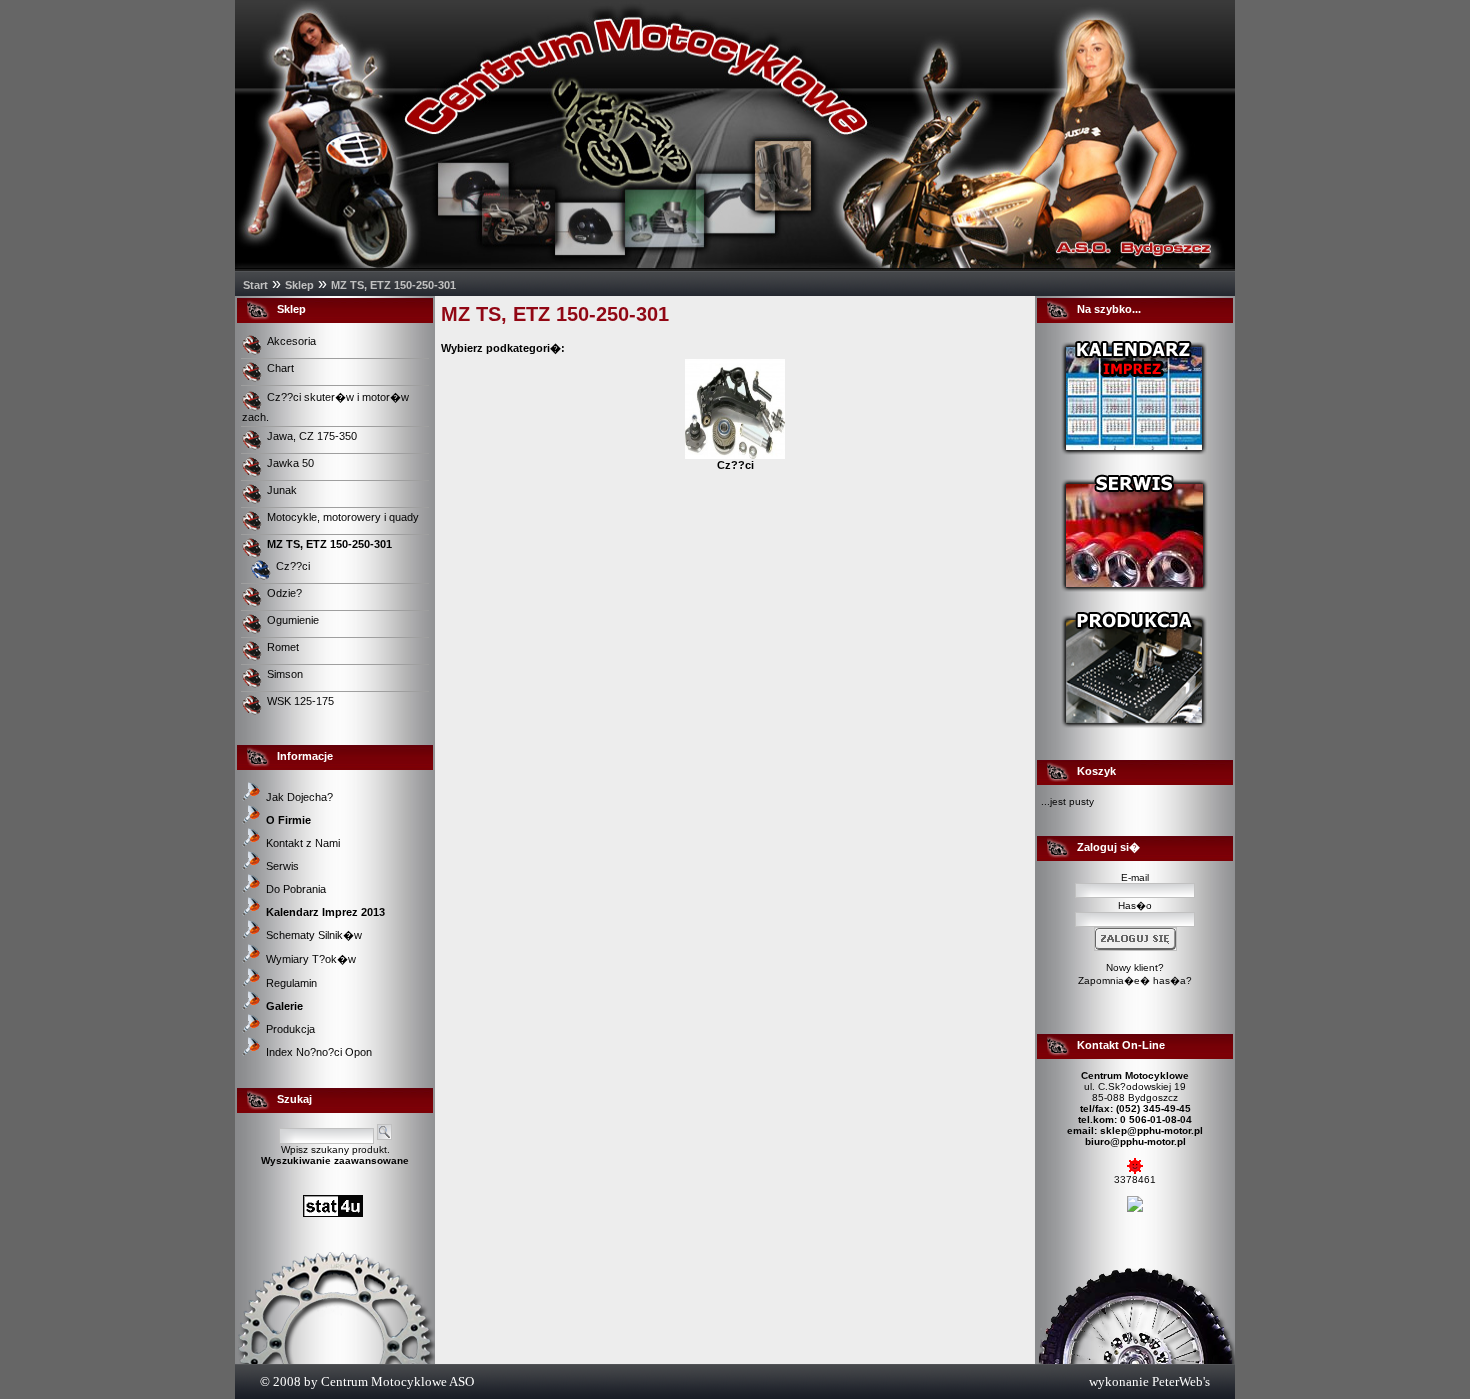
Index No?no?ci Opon (319, 1052)
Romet (284, 647)
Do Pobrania (296, 889)
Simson (286, 674)
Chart (282, 368)
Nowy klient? (1135, 967)
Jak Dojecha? (299, 797)
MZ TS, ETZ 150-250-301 (393, 285)
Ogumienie (294, 620)
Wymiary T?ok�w (311, 959)
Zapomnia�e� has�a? (1135, 980)
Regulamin (291, 983)
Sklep (299, 285)
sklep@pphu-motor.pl (1151, 1130)
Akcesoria (293, 341)
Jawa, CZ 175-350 (313, 436)
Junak (283, 490)
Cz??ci (293, 566)
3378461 (1135, 1179)
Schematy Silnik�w (314, 935)
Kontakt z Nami (303, 843)
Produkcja (290, 1029)
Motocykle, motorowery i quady (344, 517)
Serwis (282, 866)
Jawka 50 (292, 463)
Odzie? (286, 593)
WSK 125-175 (302, 701)
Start (255, 285)
